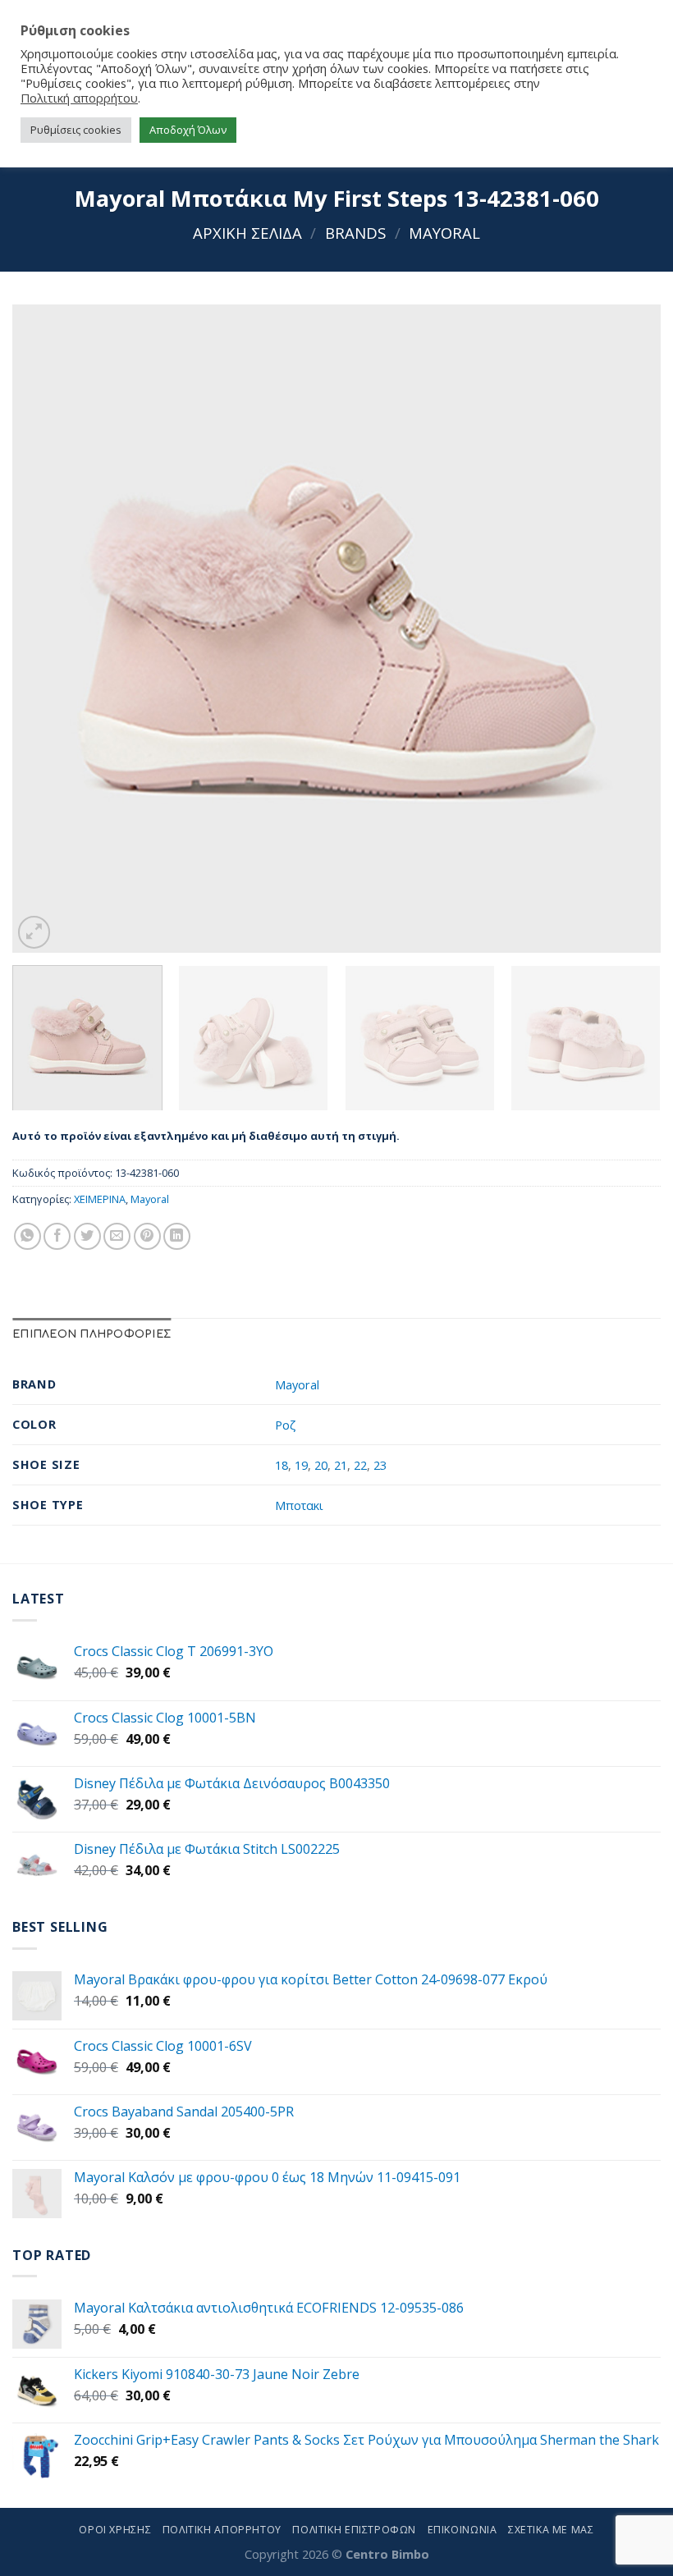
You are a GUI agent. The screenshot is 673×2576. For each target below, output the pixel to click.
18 (282, 1465)
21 (341, 1465)
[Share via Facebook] (57, 1236)
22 (360, 1465)
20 (321, 1465)
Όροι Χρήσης (115, 2530)
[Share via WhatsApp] (27, 1236)
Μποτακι (299, 1505)
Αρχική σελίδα (247, 233)
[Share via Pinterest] (147, 1236)
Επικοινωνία (462, 2530)
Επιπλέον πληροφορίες (92, 1334)
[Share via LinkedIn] (177, 1236)
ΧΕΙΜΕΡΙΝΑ (100, 1199)
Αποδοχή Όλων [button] (188, 130)
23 (380, 1465)
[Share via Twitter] (87, 1236)
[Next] (627, 629)
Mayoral (444, 233)
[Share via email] (117, 1236)
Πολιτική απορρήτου (79, 98)
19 (301, 1465)
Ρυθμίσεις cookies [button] (76, 130)
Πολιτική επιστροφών (354, 2530)
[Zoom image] (34, 932)
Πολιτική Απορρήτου (222, 2530)
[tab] (92, 1335)
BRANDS (355, 233)
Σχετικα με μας (551, 2530)
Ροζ (285, 1425)
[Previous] (46, 629)
